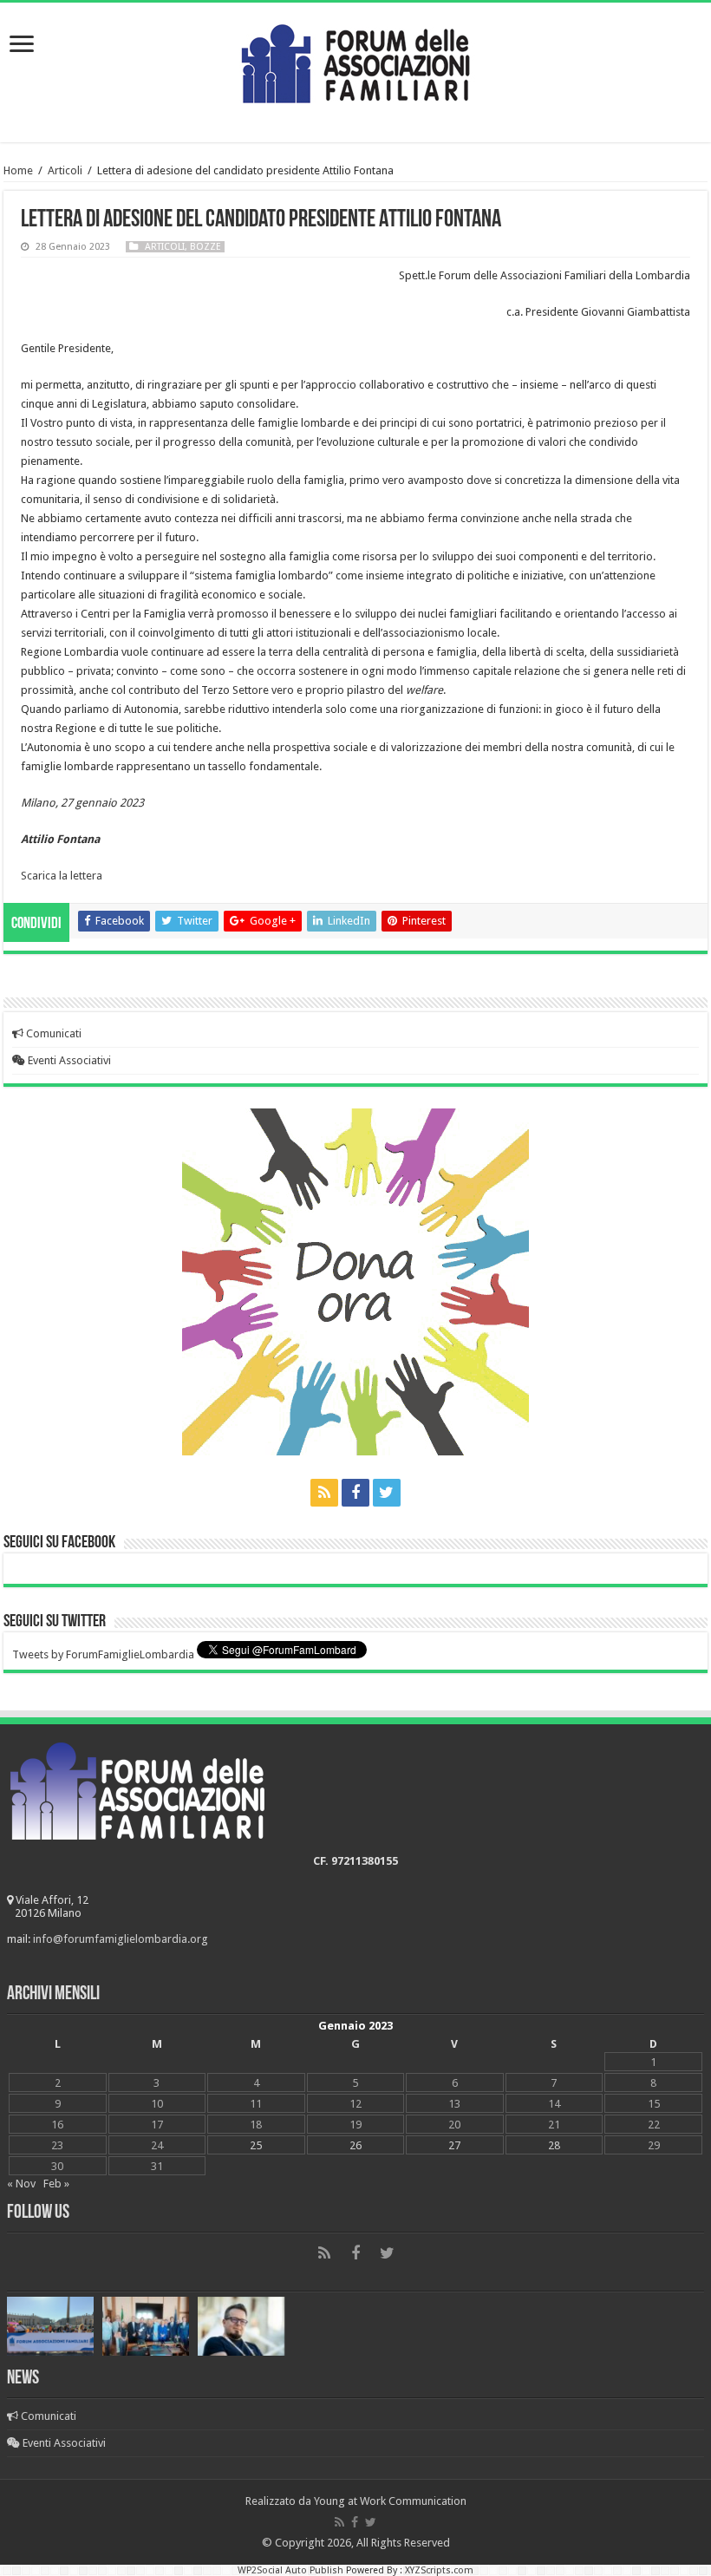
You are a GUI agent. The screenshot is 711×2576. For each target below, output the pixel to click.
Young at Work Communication (390, 2501)
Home (18, 170)
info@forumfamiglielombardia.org (121, 1939)
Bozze (205, 247)
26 (355, 2145)
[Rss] (324, 1493)
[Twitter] (387, 1493)
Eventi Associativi (68, 1060)
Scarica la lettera (62, 876)
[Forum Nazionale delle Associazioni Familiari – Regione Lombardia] (355, 60)
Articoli (65, 170)
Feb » (56, 2184)
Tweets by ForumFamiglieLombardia (103, 1654)
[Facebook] (355, 1493)
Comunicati (52, 1033)
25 (256, 2145)
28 (554, 2145)
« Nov (21, 2184)
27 (454, 2145)
